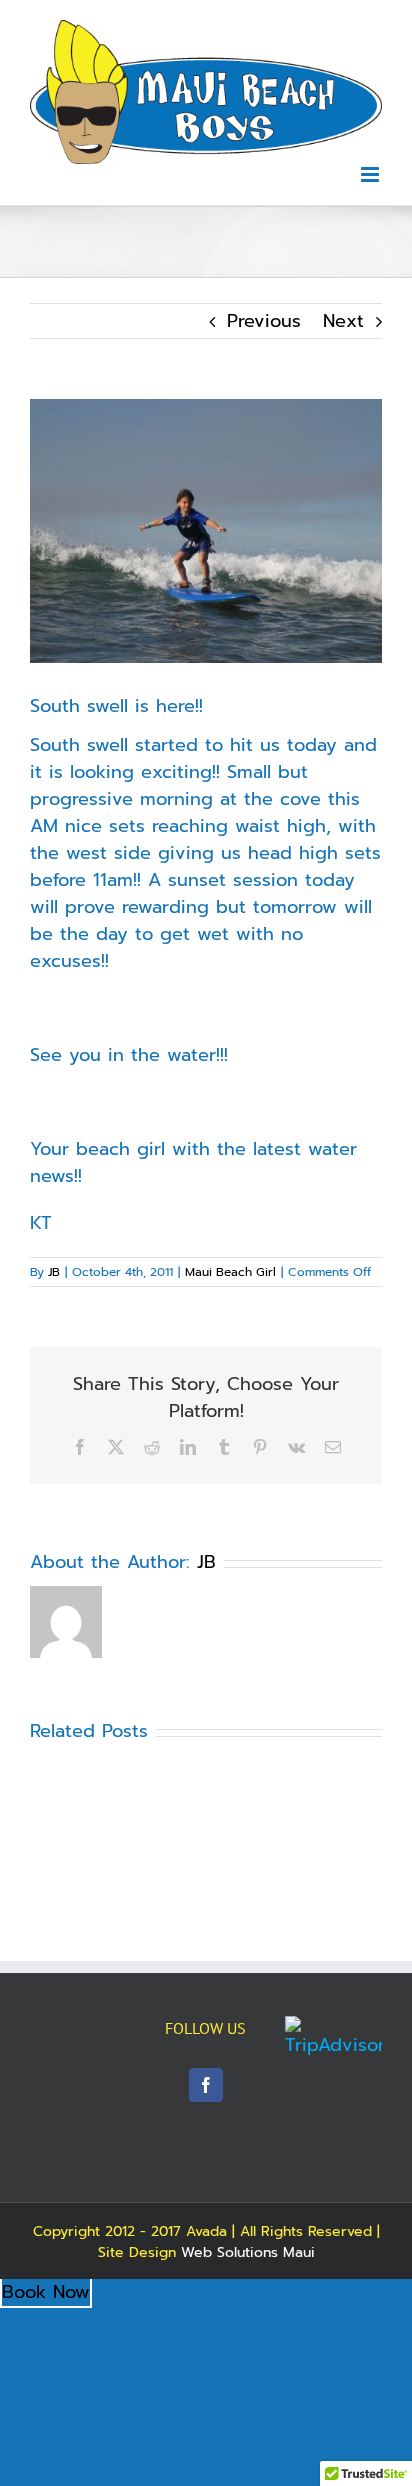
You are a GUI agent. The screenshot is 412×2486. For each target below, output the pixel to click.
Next (343, 321)
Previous (264, 321)
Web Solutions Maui (248, 2252)
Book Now (46, 2292)
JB (54, 1272)
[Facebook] (206, 2085)
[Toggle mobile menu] (371, 174)
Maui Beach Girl (230, 1272)
